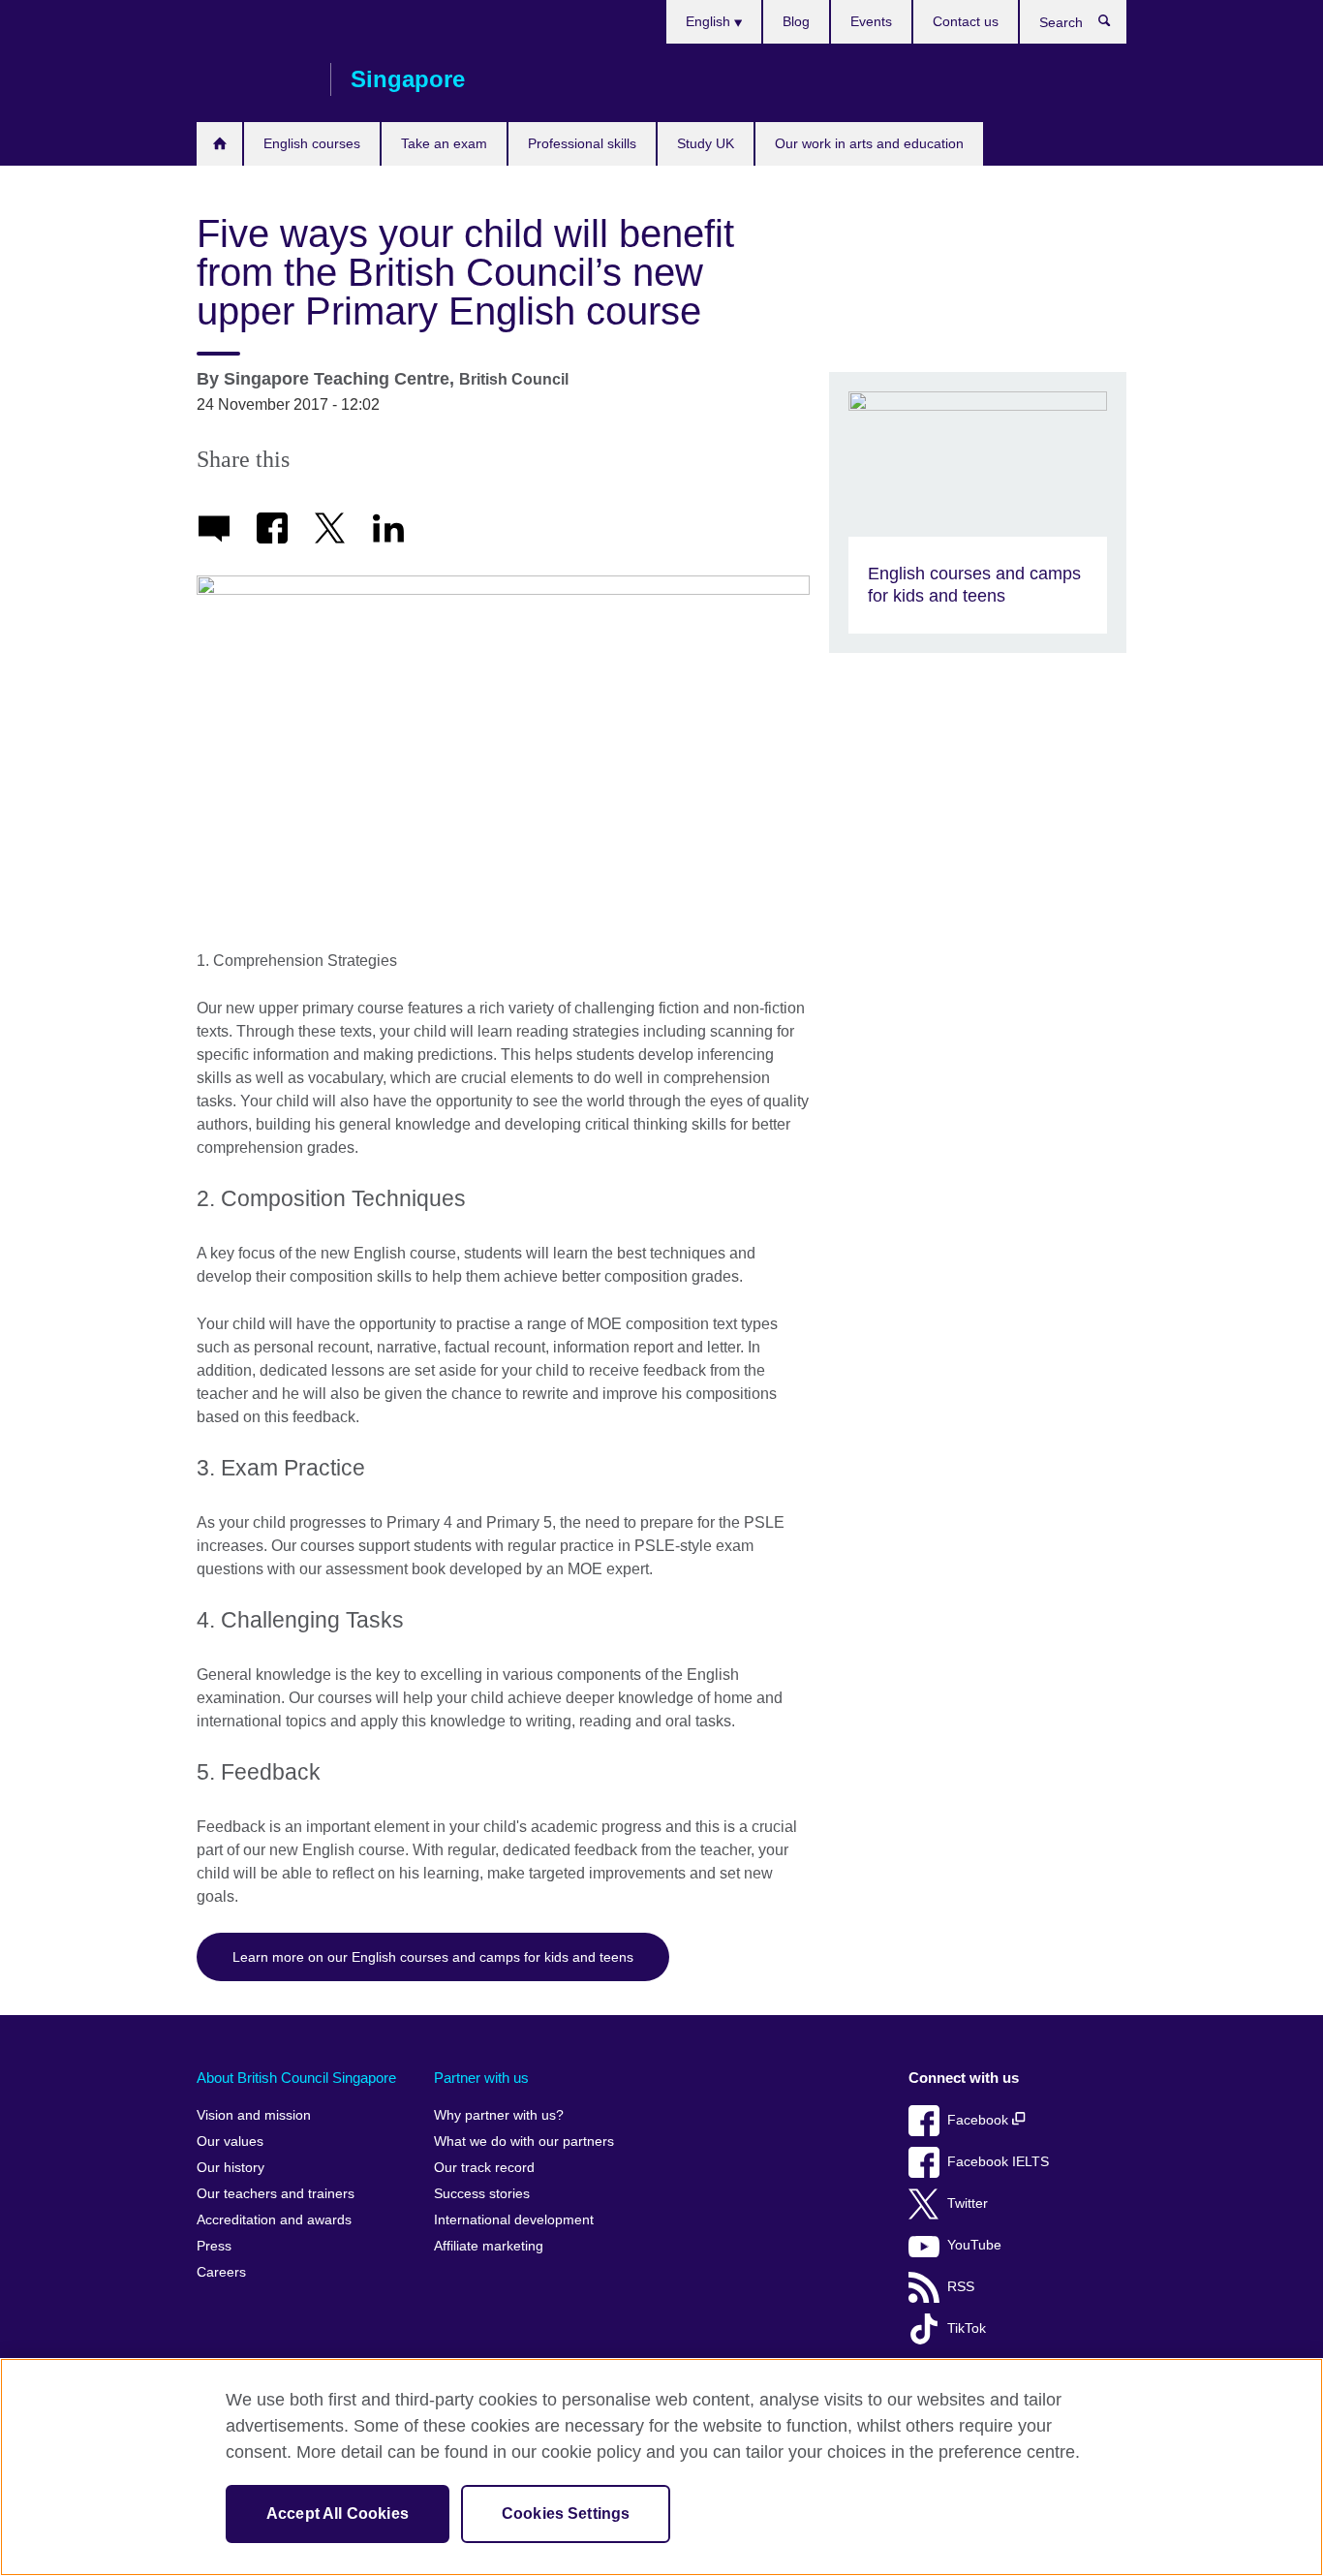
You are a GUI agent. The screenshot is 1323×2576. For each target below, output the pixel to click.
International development (514, 2220)
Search (1114, 25)
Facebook (980, 2120)
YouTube (974, 2245)
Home (219, 144)
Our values (230, 2141)
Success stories (482, 2194)
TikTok (967, 2328)
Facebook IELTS (998, 2162)
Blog (796, 21)
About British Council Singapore (296, 2078)
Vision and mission (254, 2115)
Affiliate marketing (489, 2246)
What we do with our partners (524, 2141)
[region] (661, 2467)
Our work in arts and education (869, 143)
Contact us (966, 21)
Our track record (484, 2168)
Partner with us (481, 2078)
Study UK (706, 143)
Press (214, 2246)
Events (871, 21)
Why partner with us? (499, 2115)
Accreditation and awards (274, 2220)
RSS (961, 2287)
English (710, 21)
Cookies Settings (566, 2514)
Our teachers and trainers (276, 2194)
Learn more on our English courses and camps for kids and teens (433, 1957)
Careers (221, 2272)
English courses (312, 143)
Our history (231, 2168)
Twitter (968, 2204)
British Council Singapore (254, 79)
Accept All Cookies (338, 2514)
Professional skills (582, 143)
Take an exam (444, 143)
